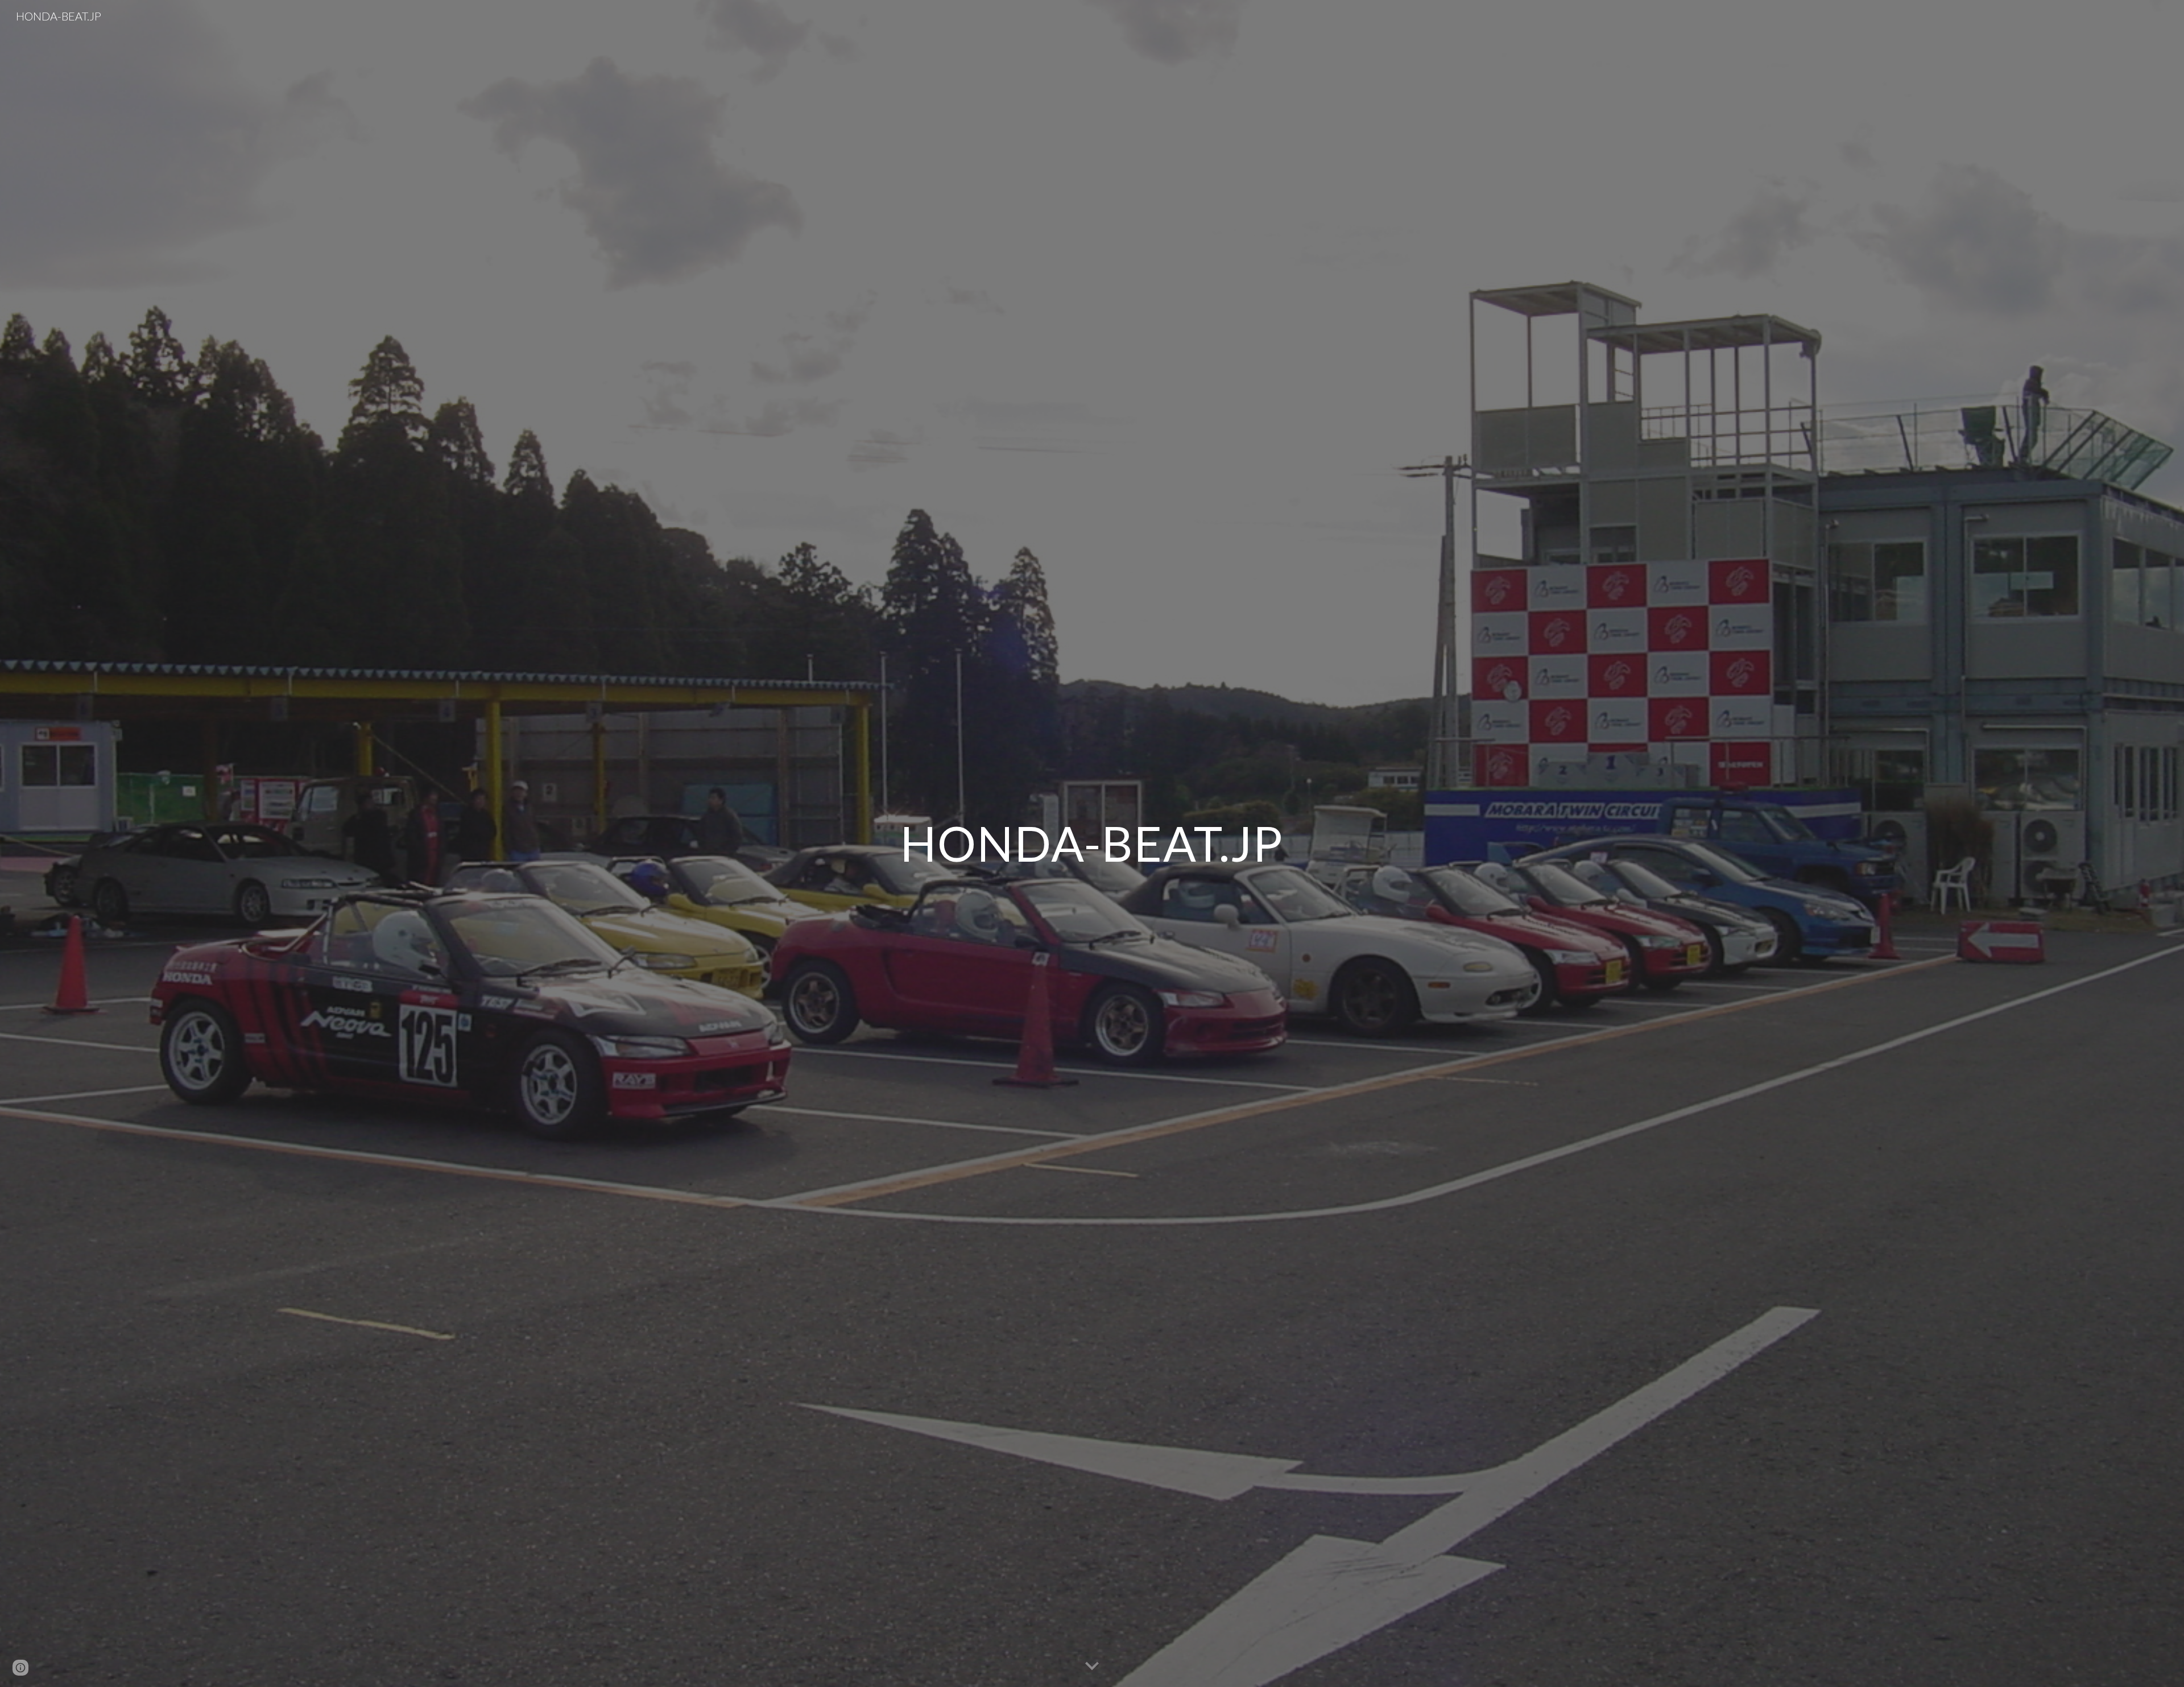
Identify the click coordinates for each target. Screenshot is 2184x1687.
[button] (1092, 1667)
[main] (1092, 843)
